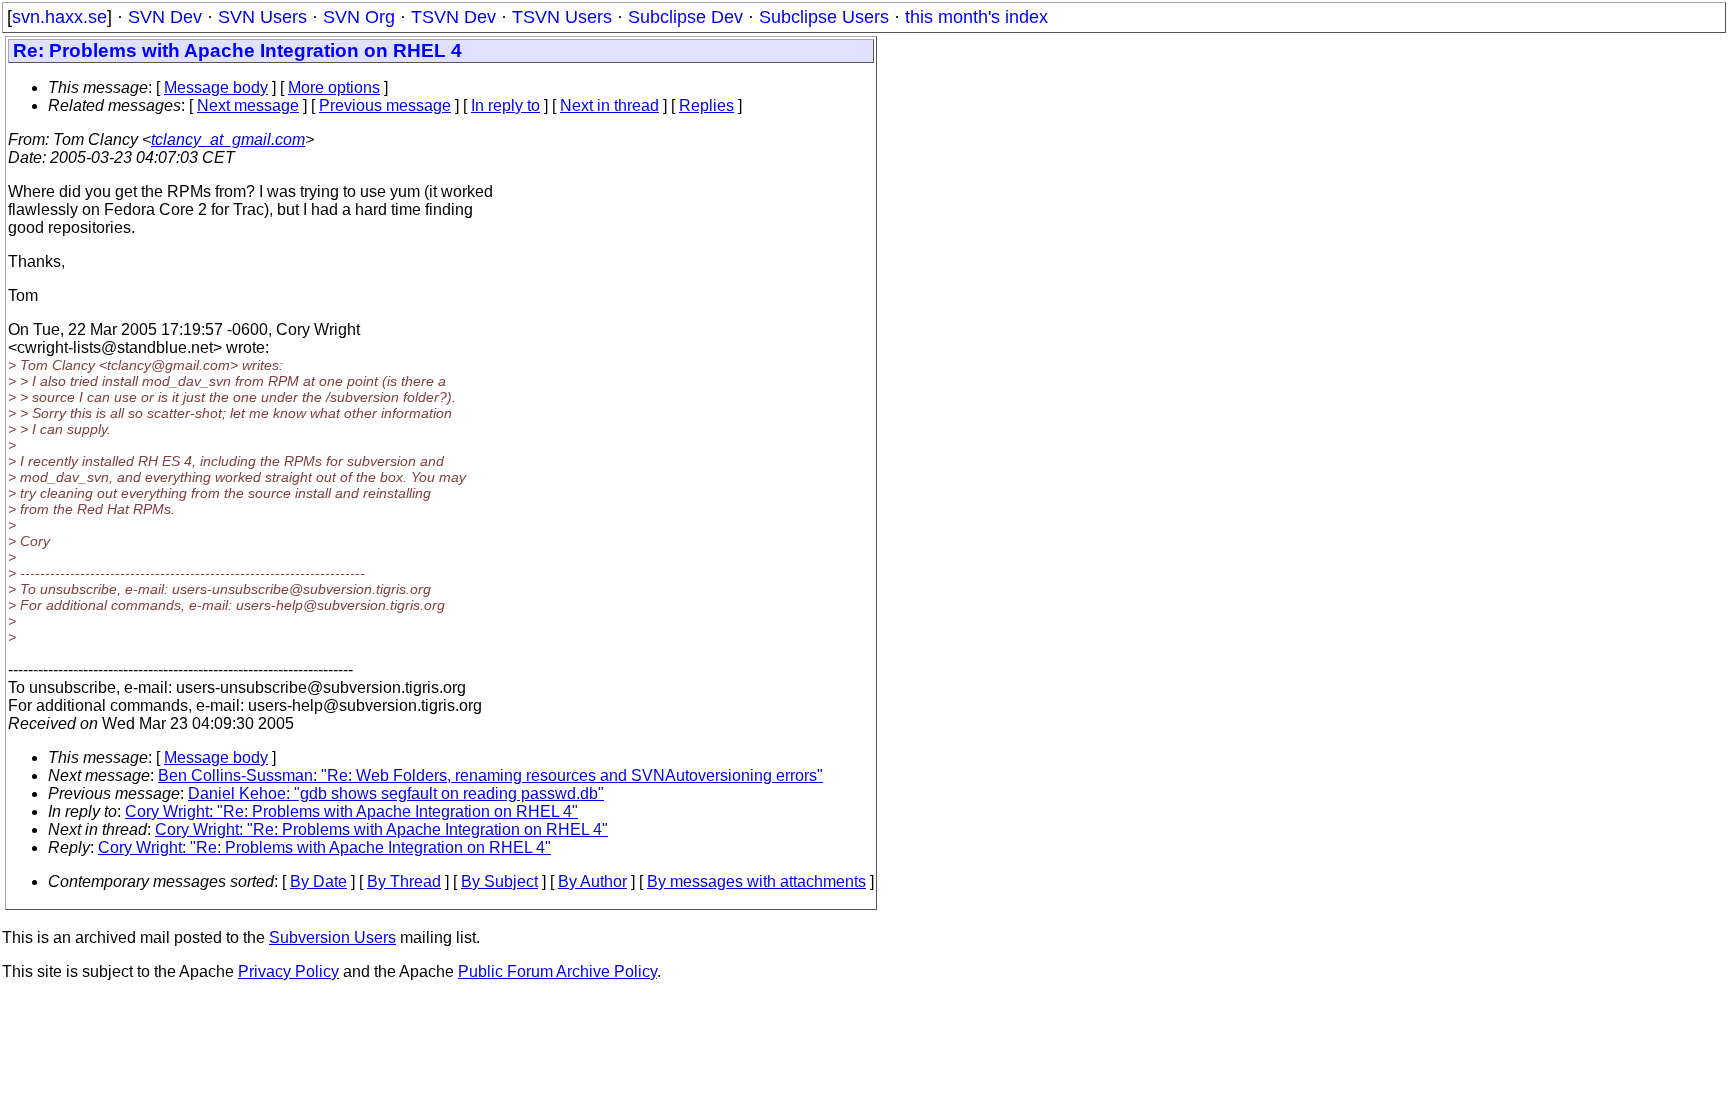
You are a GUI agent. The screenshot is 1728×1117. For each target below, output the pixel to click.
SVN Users (262, 17)
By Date (318, 881)
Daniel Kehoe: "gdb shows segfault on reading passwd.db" (396, 793)
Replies (706, 105)
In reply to (505, 105)
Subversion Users (332, 937)
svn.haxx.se (59, 17)
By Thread (404, 881)
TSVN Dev (453, 17)
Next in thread (609, 105)
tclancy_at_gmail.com (228, 139)
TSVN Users (562, 17)
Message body (216, 87)
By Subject (499, 881)
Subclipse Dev (685, 17)
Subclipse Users (824, 17)
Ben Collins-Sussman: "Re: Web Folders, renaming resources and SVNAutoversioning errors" (490, 775)
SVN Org (359, 17)
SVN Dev (165, 17)
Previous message (385, 105)
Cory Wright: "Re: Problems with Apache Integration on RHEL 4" (351, 811)
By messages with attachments (756, 881)
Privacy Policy (288, 971)
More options (334, 87)
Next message (248, 105)
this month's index (976, 17)
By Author (592, 881)
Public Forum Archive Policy (557, 971)
